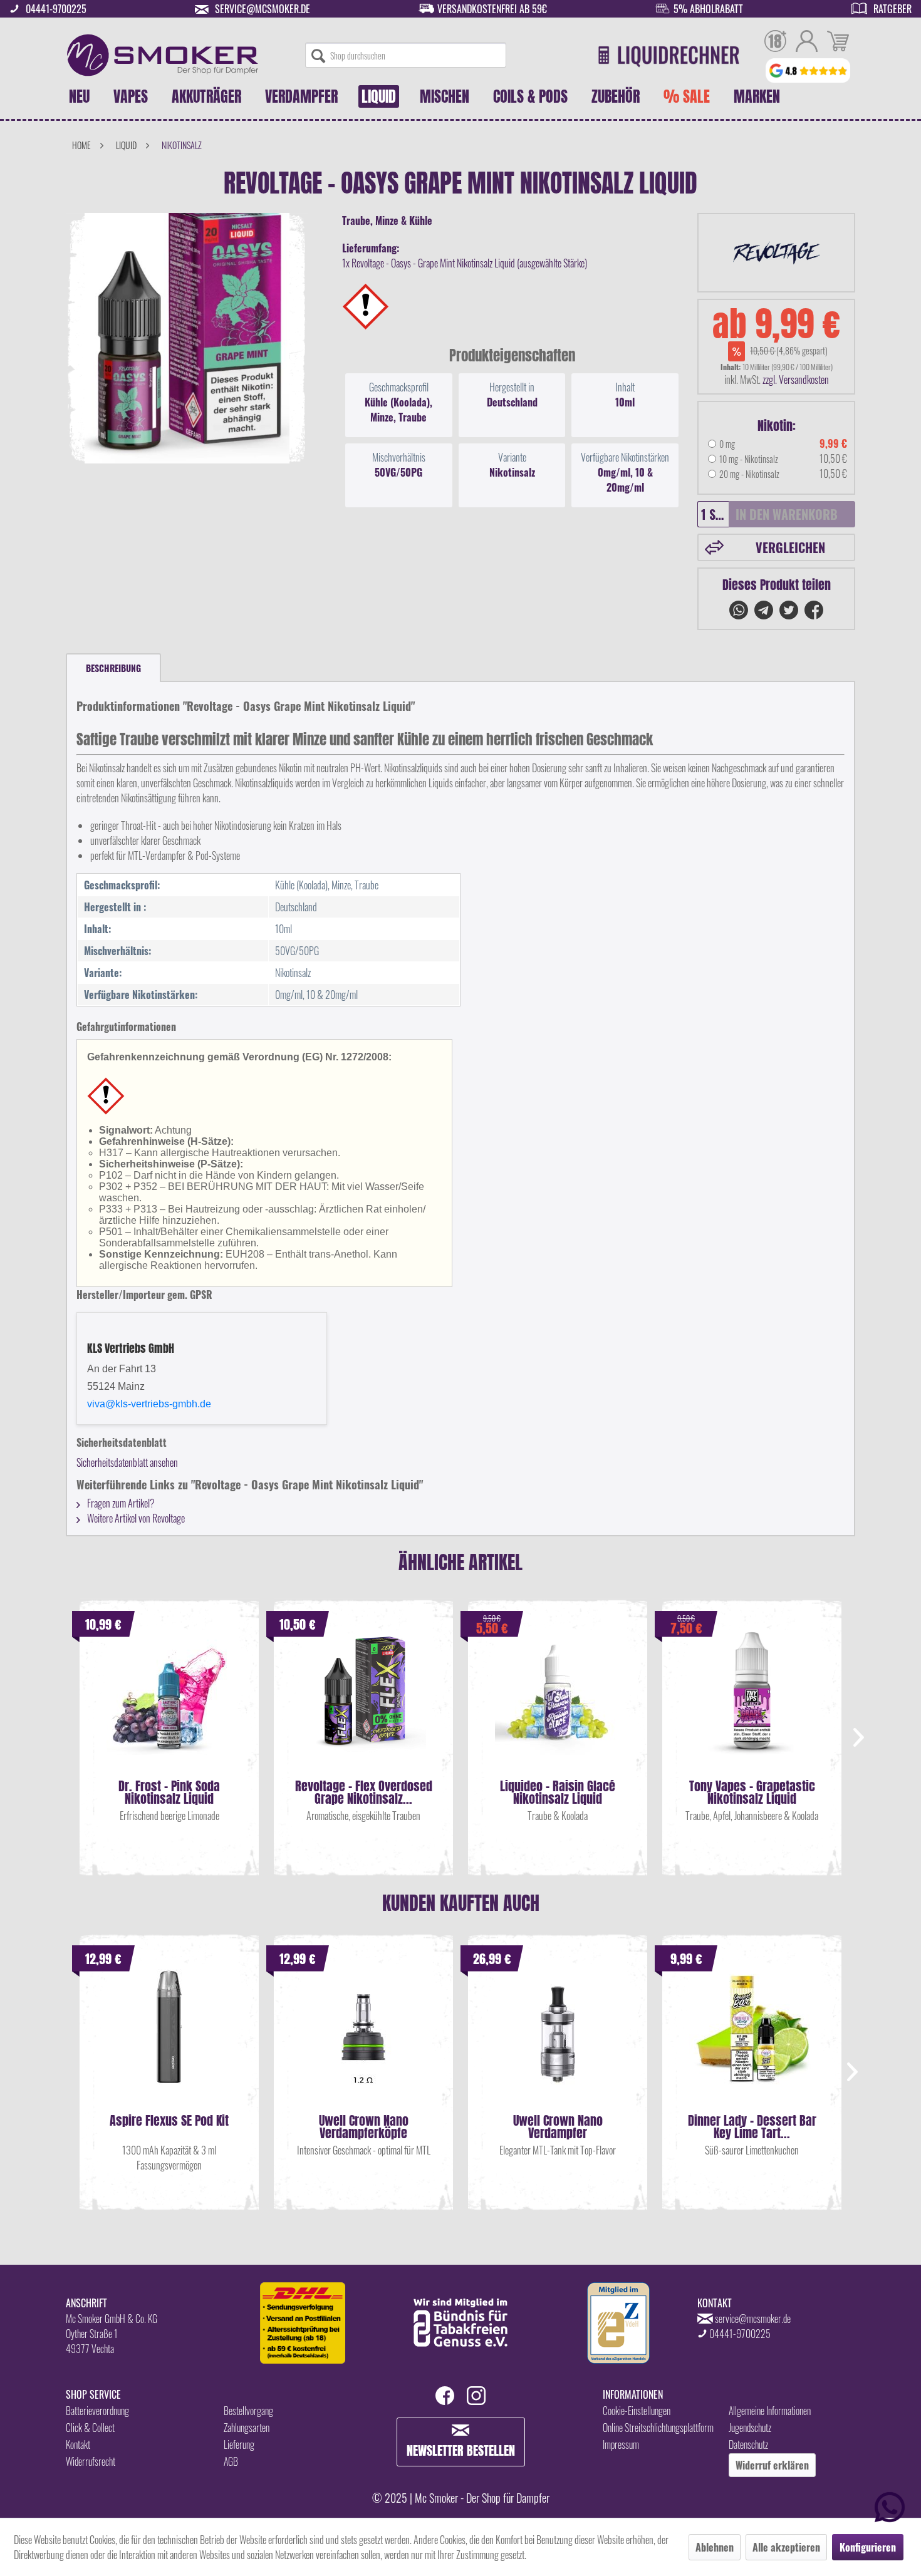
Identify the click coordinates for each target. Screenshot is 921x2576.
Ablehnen (715, 2547)
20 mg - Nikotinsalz (749, 474)
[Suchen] (318, 55)
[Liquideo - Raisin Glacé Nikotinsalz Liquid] (558, 1705)
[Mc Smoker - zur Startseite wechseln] (163, 55)
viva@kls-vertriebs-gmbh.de (149, 1404)
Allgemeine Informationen (770, 2411)
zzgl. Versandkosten (796, 380)
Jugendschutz (750, 2428)
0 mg (727, 444)
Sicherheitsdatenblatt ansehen (127, 1462)
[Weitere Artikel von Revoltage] (776, 253)
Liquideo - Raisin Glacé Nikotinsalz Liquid (558, 1792)
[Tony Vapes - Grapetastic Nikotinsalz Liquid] (752, 1705)
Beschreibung (113, 668)
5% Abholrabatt (708, 9)
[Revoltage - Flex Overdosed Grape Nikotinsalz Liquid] (363, 1705)
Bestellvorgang (248, 2411)
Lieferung (239, 2444)
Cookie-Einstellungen (637, 2411)
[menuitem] (406, 55)
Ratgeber (892, 9)
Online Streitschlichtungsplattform (658, 2428)
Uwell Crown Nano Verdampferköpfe (364, 2127)
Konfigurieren (868, 2547)
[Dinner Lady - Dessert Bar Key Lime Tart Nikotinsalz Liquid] (752, 2039)
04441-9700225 (56, 9)
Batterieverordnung (97, 2411)
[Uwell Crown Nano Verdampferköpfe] (363, 2039)
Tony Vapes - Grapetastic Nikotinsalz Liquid (752, 1792)
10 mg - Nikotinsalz (749, 459)
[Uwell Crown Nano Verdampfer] (558, 2039)
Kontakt (78, 2444)
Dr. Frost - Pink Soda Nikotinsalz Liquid (169, 1792)
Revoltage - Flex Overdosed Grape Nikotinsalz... (364, 1792)
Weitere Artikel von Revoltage (135, 1518)
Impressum (621, 2444)
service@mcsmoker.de (263, 9)
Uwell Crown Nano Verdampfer (558, 2127)
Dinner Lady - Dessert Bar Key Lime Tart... (752, 2127)
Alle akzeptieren (786, 2547)
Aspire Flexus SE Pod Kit (169, 2122)
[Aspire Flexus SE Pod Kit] (169, 2039)
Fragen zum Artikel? (120, 1503)
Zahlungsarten (247, 2428)
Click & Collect (90, 2428)
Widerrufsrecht (91, 2461)
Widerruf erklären (772, 2465)
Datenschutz (748, 2444)
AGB (231, 2461)
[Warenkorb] (838, 43)
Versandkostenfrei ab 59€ (492, 9)
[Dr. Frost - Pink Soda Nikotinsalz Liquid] (169, 1705)
